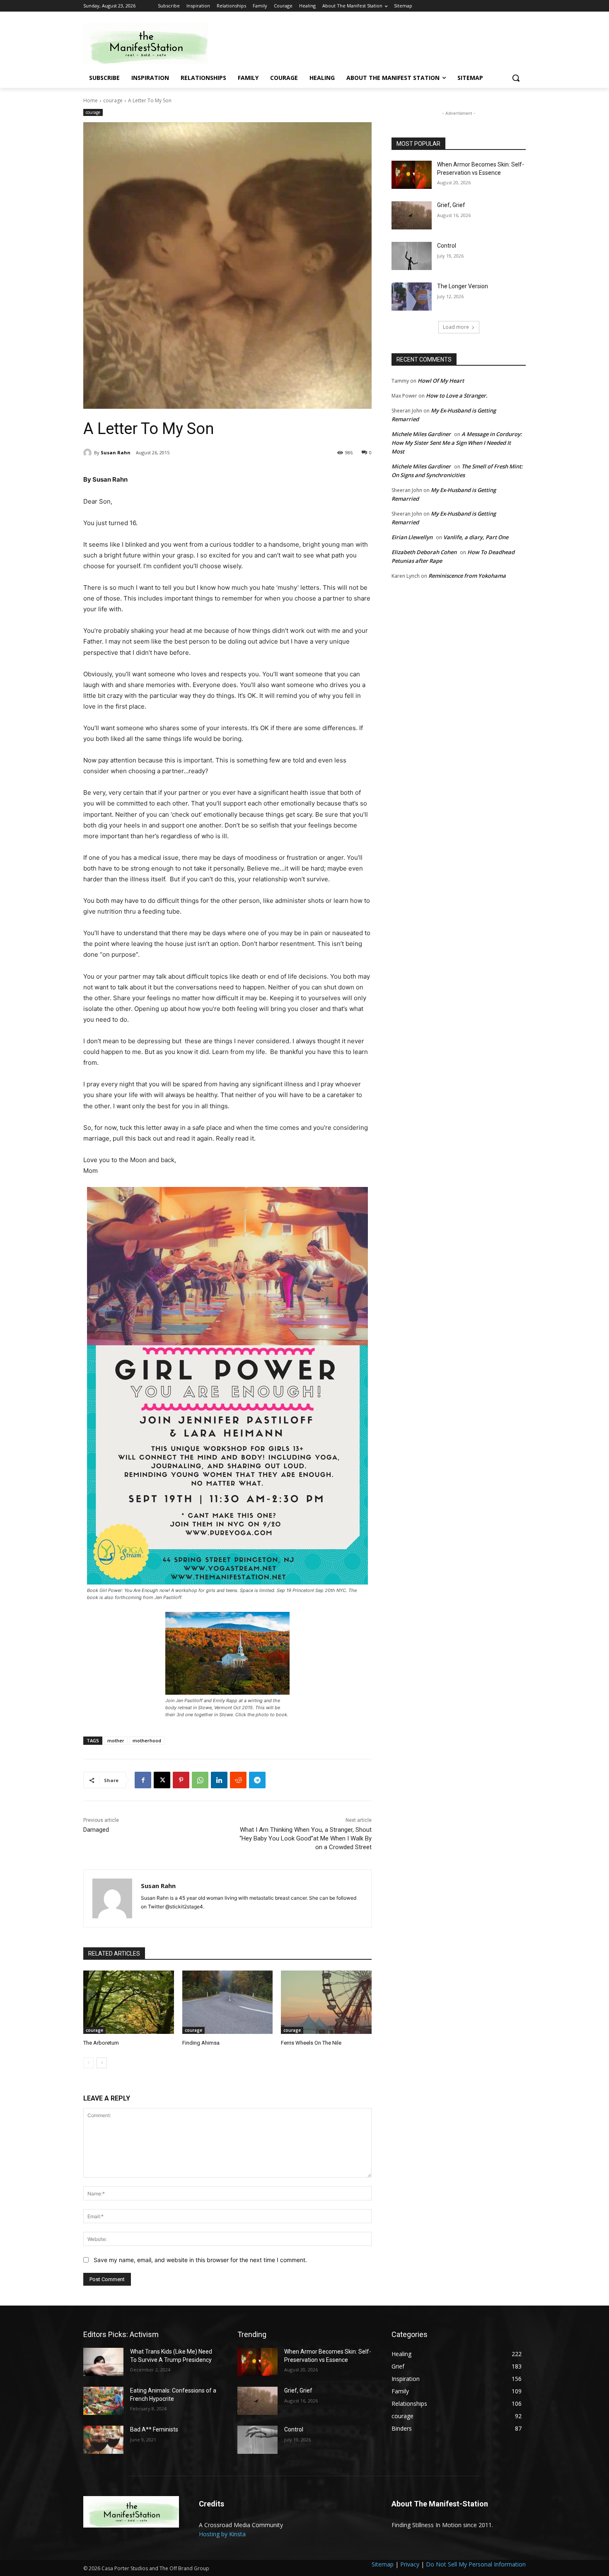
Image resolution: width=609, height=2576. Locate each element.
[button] (516, 78)
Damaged (96, 1830)
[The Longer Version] (412, 297)
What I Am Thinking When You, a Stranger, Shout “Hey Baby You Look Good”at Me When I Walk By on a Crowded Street (306, 1838)
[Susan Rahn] (89, 453)
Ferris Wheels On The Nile (311, 2043)
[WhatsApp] (200, 1780)
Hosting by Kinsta (222, 2534)
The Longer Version (463, 286)
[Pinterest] (181, 1780)
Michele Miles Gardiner (421, 434)
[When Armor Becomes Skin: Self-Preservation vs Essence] (412, 175)
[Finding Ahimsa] (228, 2002)
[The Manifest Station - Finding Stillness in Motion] (150, 44)
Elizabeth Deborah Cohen (424, 552)
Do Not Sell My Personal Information (476, 2564)
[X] (162, 1780)
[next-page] (102, 2063)
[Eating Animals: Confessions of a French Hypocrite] (103, 2401)
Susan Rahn (116, 452)
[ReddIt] (238, 1780)
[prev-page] (88, 2063)
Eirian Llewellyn (412, 537)
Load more (456, 327)
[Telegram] (257, 1780)
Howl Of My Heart (441, 381)
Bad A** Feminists (154, 2429)
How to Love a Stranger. (457, 396)
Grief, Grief (451, 205)
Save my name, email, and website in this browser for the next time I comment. (200, 2260)
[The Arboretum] (129, 2002)
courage (113, 100)
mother (116, 1740)
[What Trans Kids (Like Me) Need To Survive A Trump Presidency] (103, 2362)
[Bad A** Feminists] (103, 2440)
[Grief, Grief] (412, 215)
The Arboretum (101, 2043)
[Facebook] (143, 1780)
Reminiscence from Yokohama (467, 576)
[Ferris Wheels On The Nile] (326, 2002)
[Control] (412, 256)
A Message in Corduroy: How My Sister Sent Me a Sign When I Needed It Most (457, 443)
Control (447, 246)
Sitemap (383, 2564)
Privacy (410, 2564)
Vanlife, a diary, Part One (476, 537)
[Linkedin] (219, 1780)
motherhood (147, 1740)
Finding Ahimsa (201, 2043)
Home (91, 100)
